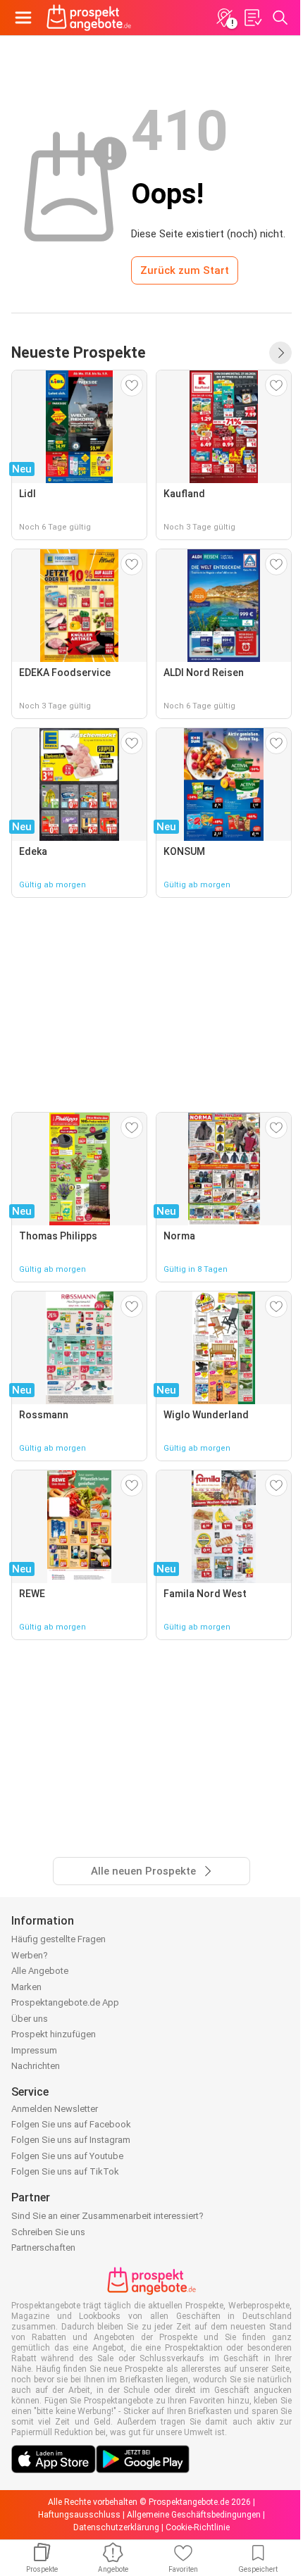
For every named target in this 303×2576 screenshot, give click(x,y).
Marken (26, 1987)
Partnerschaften (43, 2247)
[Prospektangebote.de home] (89, 18)
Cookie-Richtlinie (198, 2527)
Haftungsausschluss (79, 2515)
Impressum (34, 2050)
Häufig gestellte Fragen (58, 1939)
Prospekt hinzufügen (54, 2034)
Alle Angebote (40, 1971)
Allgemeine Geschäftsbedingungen (194, 2515)
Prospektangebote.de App (65, 2002)
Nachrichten (36, 2066)
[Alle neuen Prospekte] (280, 353)
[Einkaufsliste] (252, 18)
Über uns (30, 2019)
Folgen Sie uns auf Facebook (71, 2124)
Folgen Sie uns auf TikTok (65, 2171)
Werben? (30, 1955)
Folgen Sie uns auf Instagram (71, 2140)
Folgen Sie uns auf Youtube (67, 2156)
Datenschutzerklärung (116, 2527)
